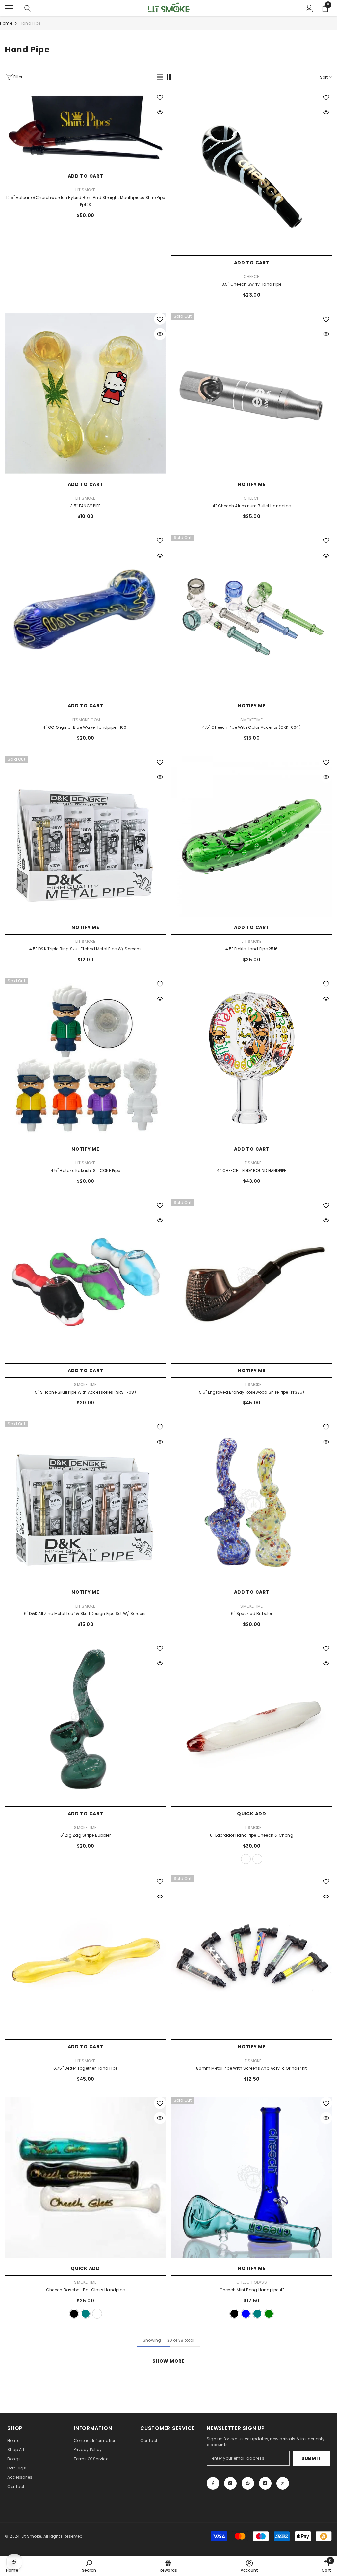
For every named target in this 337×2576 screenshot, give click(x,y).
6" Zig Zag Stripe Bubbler (86, 1835)
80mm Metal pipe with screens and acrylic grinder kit (251, 2068)
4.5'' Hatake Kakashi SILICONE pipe (85, 1170)
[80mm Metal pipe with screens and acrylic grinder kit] (252, 1956)
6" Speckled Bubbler (252, 1614)
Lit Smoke (85, 190)
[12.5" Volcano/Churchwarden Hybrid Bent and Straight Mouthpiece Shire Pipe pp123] (85, 128)
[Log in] (309, 8)
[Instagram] (230, 2483)
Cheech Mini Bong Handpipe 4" (252, 2290)
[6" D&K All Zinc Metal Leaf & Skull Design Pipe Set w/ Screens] (85, 1501)
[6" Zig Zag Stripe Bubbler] (85, 1723)
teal (86, 2314)
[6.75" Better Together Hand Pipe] (85, 1956)
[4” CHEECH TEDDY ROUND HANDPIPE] (252, 1058)
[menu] (9, 8)
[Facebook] (213, 2483)
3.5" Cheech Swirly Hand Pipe (252, 284)
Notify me (251, 484)
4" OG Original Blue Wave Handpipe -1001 (85, 727)
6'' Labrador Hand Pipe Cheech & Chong (252, 1835)
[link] (89, 2566)
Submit (311, 2458)
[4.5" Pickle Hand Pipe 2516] (252, 836)
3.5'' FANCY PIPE (86, 506)
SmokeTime (251, 720)
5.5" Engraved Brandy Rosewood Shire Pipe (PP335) (252, 1392)
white (246, 1859)
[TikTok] (265, 2483)
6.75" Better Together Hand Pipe (85, 2068)
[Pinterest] (248, 2483)
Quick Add (251, 1814)
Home (6, 23)
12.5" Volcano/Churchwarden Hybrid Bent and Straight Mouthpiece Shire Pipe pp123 (86, 201)
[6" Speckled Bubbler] (252, 1501)
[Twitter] (283, 2483)
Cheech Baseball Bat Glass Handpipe (85, 2290)
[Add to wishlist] (160, 97)
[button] (160, 77)
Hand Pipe (30, 23)
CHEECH (252, 277)
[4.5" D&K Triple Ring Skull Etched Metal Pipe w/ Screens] (85, 836)
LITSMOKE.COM (86, 720)
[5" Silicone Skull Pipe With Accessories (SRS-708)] (85, 1280)
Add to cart (86, 176)
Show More (168, 2361)
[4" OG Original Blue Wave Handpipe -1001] (85, 615)
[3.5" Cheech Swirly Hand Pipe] (252, 172)
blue (246, 2314)
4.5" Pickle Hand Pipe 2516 (252, 949)
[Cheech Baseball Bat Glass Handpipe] (85, 2177)
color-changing (257, 1859)
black (74, 2314)
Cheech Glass (252, 2282)
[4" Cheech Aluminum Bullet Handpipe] (252, 393)
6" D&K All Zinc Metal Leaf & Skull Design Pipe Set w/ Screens (86, 1614)
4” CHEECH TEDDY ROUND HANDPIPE (251, 1170)
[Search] (28, 8)
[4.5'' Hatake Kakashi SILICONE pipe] (85, 1058)
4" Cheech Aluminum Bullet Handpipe (252, 506)
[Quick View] (160, 112)
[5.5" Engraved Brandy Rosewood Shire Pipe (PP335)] (252, 1280)
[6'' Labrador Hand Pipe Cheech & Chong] (252, 1723)
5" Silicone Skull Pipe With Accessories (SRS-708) (85, 1392)
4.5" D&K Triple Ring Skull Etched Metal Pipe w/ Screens (85, 949)
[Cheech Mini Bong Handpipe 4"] (252, 2177)
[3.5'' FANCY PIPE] (85, 393)
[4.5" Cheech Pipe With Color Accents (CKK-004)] (252, 615)
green (269, 2314)
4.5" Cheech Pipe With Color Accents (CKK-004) (252, 727)
